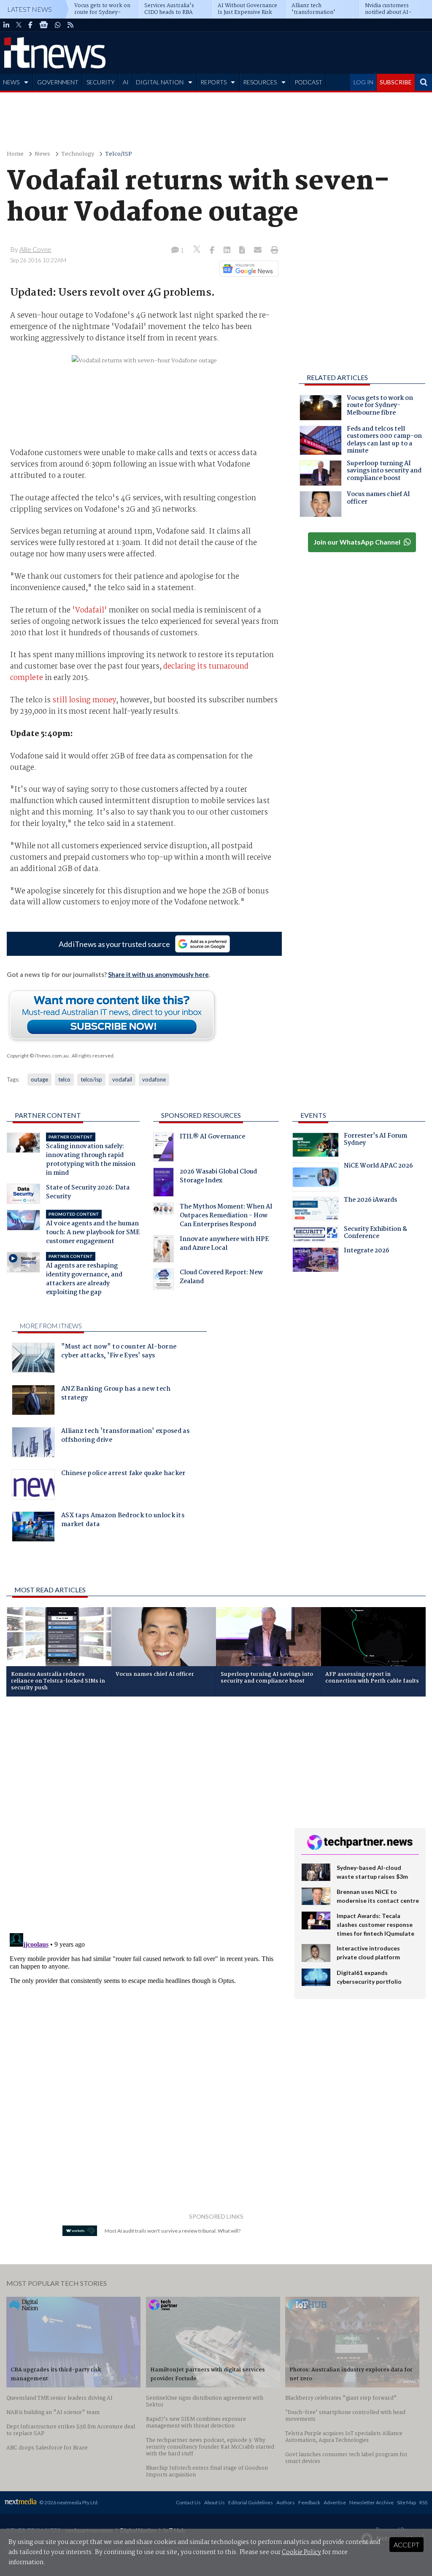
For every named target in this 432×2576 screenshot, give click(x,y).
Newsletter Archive (371, 2502)
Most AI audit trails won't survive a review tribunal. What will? (173, 2231)
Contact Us (188, 2502)
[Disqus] (144, 1815)
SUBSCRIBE (396, 82)
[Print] (273, 251)
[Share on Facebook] (213, 251)
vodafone (154, 1079)
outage (39, 1079)
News (42, 154)
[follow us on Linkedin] (6, 25)
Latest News (30, 9)
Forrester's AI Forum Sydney (375, 1141)
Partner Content (48, 1115)
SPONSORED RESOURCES (201, 1115)
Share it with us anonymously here (158, 974)
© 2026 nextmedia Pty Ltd (68, 2502)
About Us (215, 2502)
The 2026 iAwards (370, 1201)
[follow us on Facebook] (30, 25)
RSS (423, 2502)
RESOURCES (260, 82)
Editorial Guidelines (251, 2502)
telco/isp (91, 1079)
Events (313, 1115)
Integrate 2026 (367, 1252)
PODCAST (308, 82)
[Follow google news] (247, 269)
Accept (406, 2545)
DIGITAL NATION (160, 82)
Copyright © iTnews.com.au (38, 1056)
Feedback (309, 2502)
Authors (286, 2502)
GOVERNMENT (58, 82)
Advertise (335, 2502)
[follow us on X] (19, 25)
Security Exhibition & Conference (375, 1234)
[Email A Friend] (259, 251)
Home (15, 154)
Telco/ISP (119, 154)
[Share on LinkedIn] (228, 251)
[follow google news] (44, 25)
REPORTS (213, 82)
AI (126, 82)
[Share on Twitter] (198, 250)
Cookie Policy (301, 2552)
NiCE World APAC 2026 (378, 1167)
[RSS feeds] (70, 25)
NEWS (11, 82)
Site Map (406, 2502)
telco (64, 1079)
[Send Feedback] (243, 251)
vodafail (122, 1079)
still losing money (84, 700)
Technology (78, 154)
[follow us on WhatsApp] (58, 25)
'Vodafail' (90, 610)
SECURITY (101, 82)
